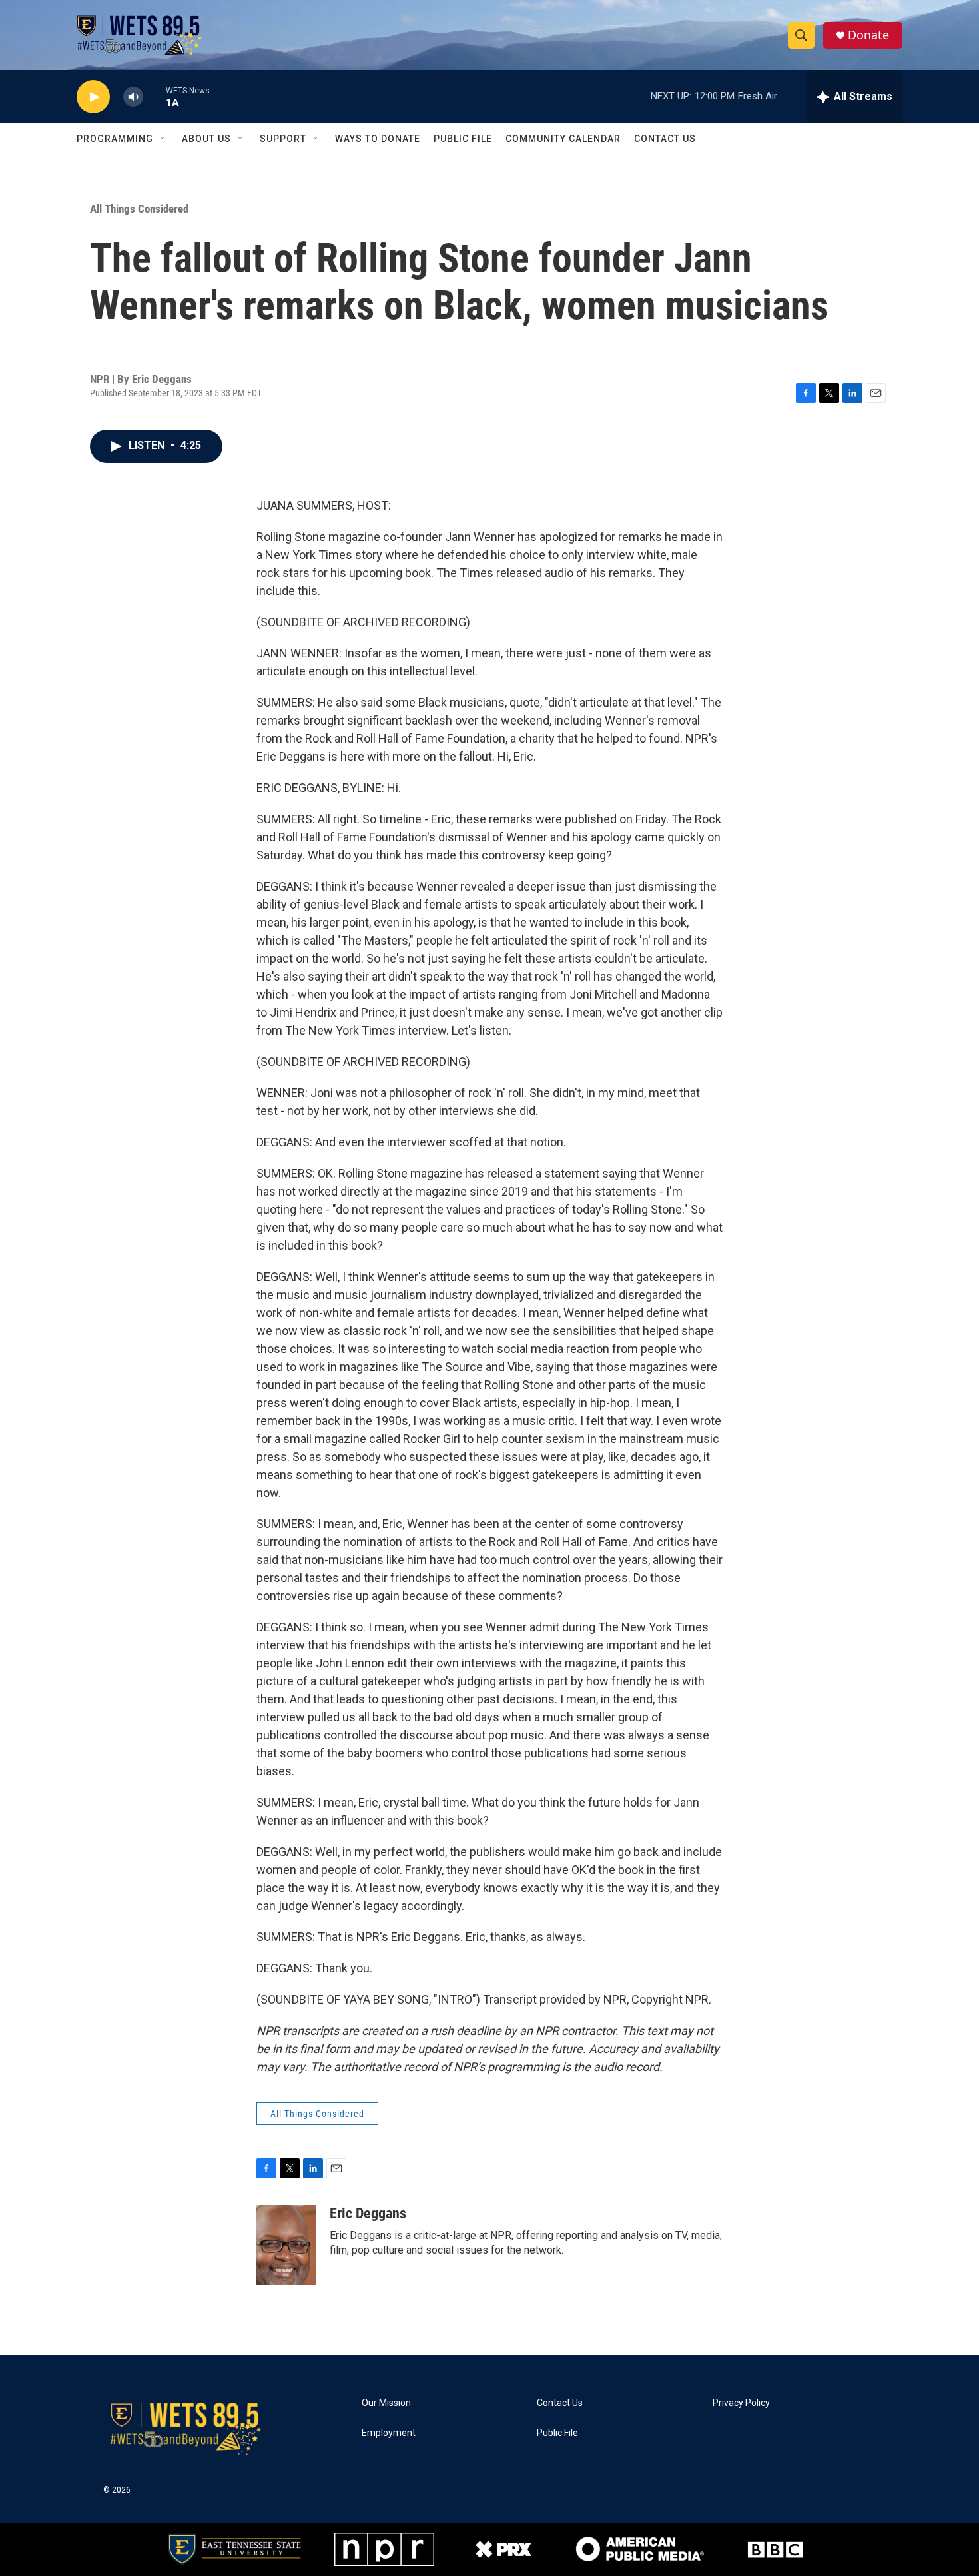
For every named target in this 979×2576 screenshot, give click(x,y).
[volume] (133, 97)
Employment (389, 2433)
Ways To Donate (378, 139)
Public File (463, 139)
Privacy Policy (741, 2403)
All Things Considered (139, 209)
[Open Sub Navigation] (163, 139)
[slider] (155, 96)
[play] (93, 97)
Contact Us (665, 139)
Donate (868, 35)
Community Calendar (563, 139)
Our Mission (386, 2403)
